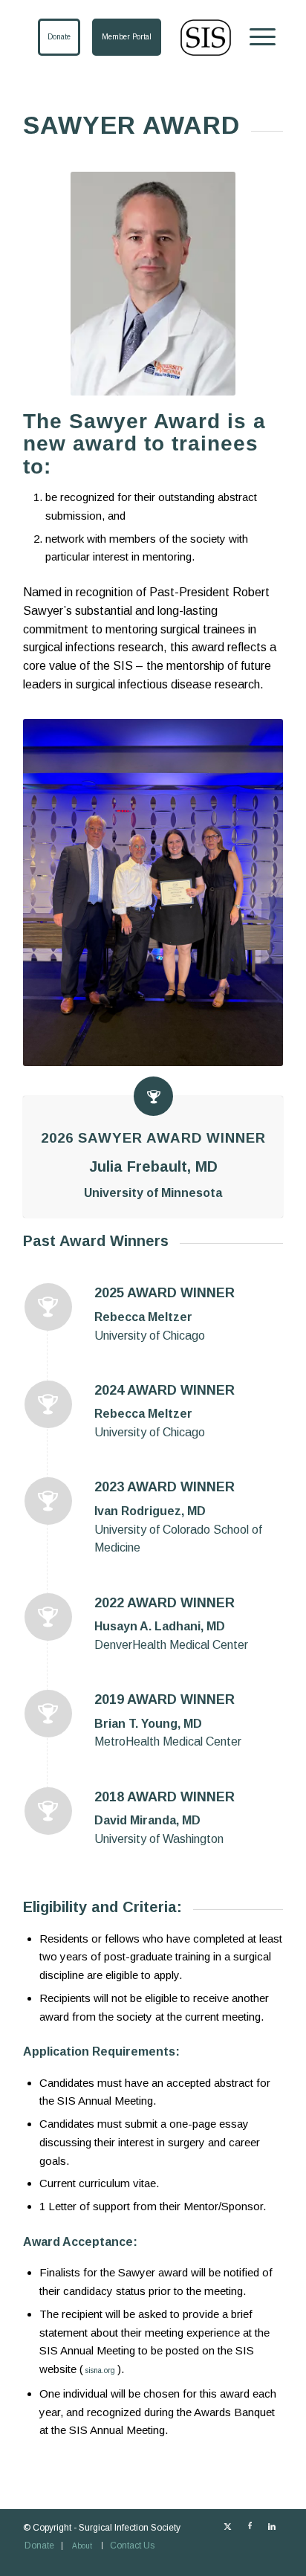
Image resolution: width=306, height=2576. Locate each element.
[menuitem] (255, 37)
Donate (59, 37)
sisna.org (100, 2370)
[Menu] (255, 37)
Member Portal (127, 37)
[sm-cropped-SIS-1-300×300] (187, 38)
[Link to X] (227, 2526)
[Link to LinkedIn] (272, 2526)
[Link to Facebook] (250, 2526)
